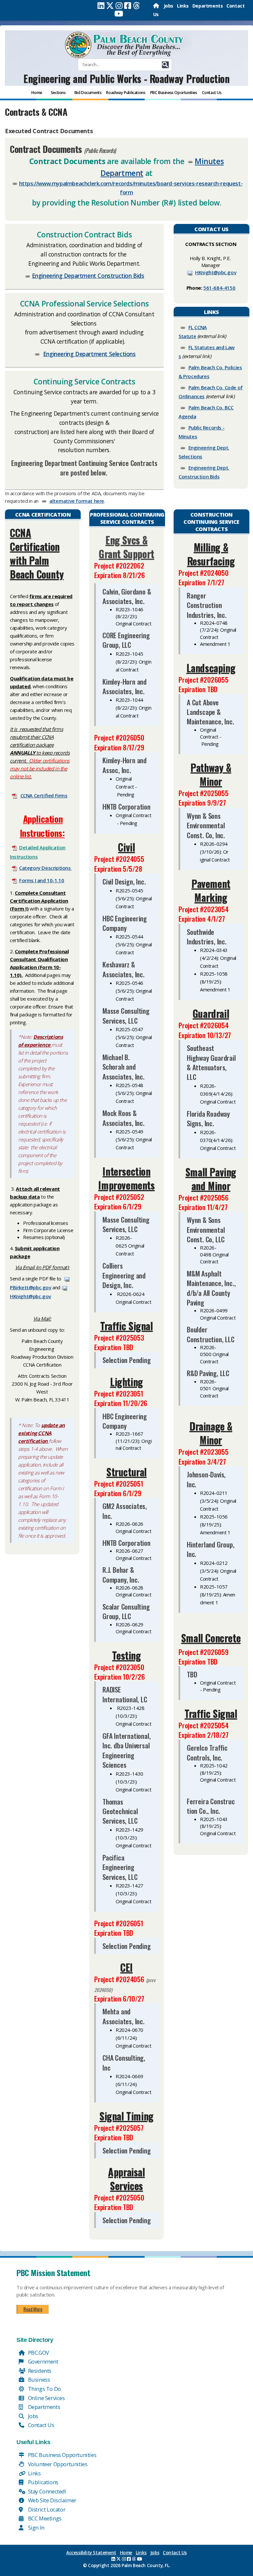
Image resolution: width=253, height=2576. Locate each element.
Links (183, 6)
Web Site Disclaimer (52, 2500)
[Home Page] (157, 6)
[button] (165, 65)
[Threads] (137, 6)
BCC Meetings (44, 2518)
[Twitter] (110, 6)
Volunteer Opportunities (57, 2464)
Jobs (169, 6)
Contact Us (41, 2425)
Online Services (46, 2398)
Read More (33, 2309)
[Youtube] (119, 13)
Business (38, 2380)
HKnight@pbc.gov (216, 272)
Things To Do (44, 2389)
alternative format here (77, 501)
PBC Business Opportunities (61, 2455)
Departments (208, 6)
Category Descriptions (45, 868)
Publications (42, 2482)
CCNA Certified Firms (44, 795)
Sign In (36, 2527)
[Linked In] (101, 6)
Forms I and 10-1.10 (42, 880)
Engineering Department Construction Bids (88, 276)
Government (42, 2361)
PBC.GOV (38, 2353)
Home (126, 2553)
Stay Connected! (46, 2491)
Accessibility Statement (91, 2553)
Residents (39, 2371)
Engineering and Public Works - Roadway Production (126, 78)
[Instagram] (119, 6)
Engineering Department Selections (89, 354)
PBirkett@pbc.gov (31, 1287)
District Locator (46, 2509)
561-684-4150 (219, 288)
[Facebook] (128, 6)
